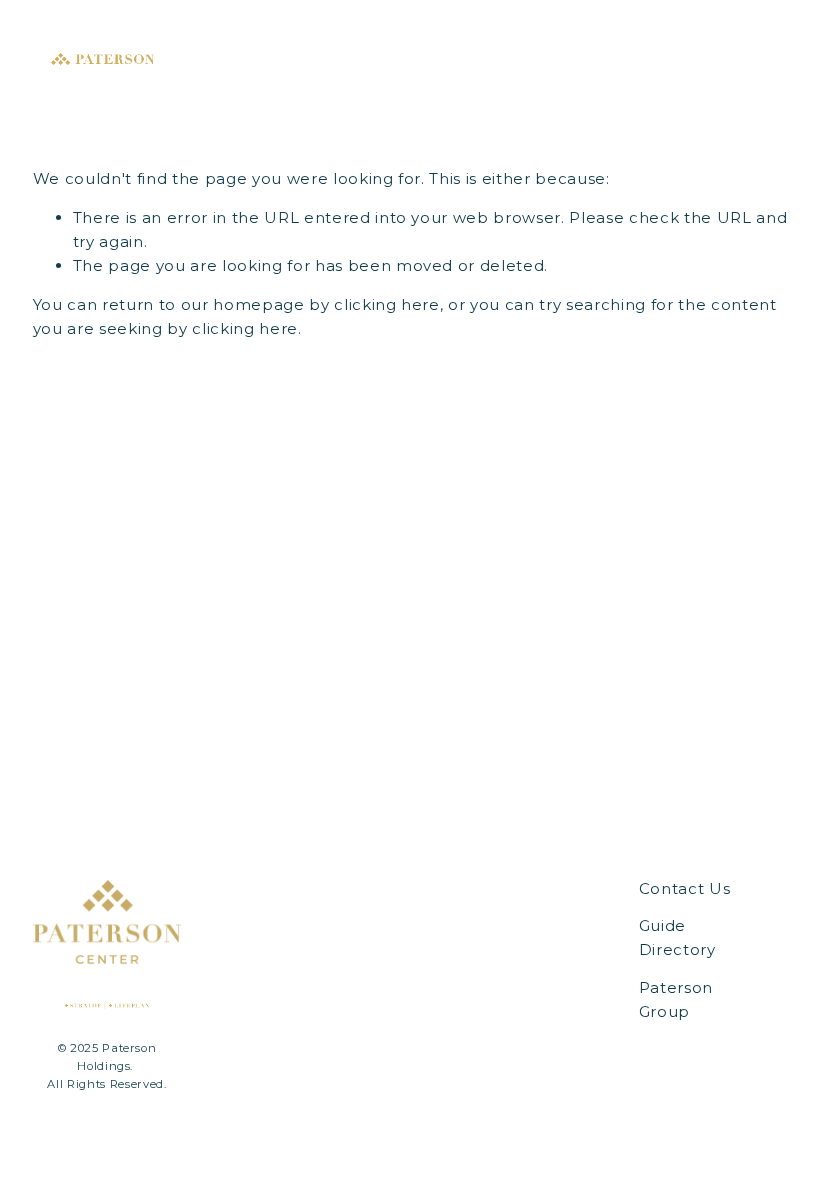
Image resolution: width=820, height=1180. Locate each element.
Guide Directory (677, 937)
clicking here (387, 304)
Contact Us (685, 888)
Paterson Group (676, 999)
